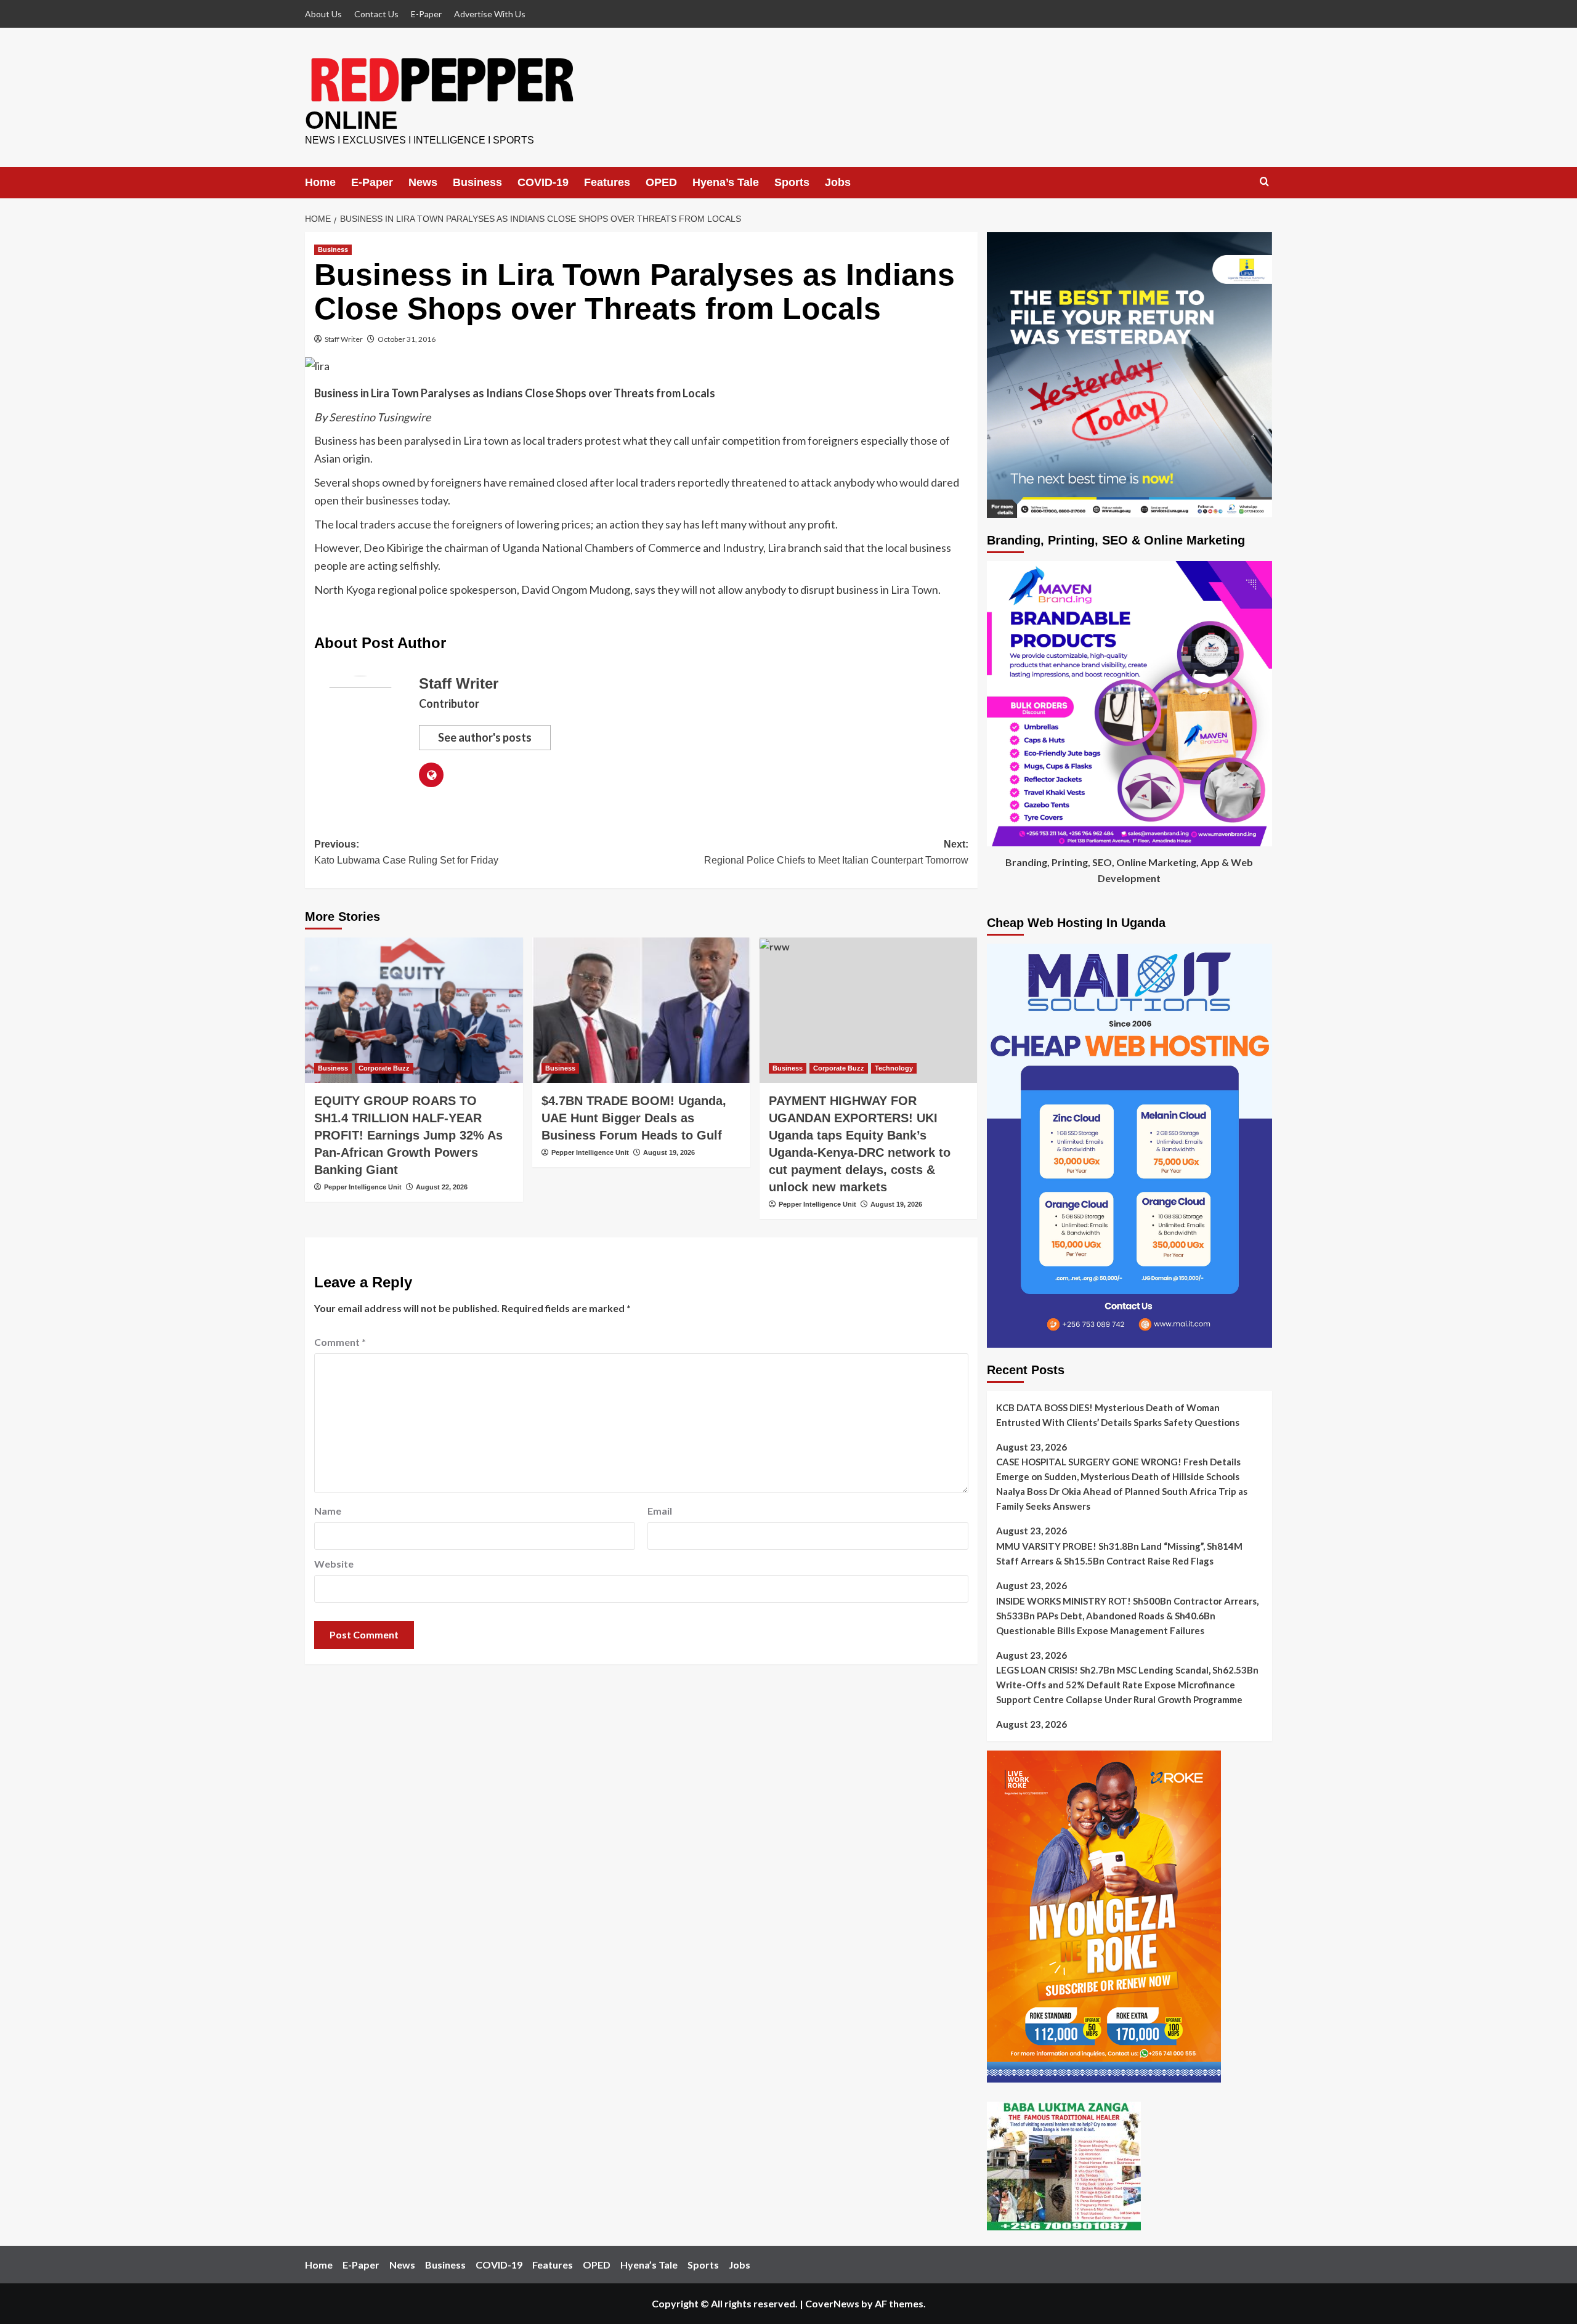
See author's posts (485, 737)
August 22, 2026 (442, 1187)
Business (477, 182)
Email (660, 1511)
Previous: (406, 852)
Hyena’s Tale (726, 182)
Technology (894, 1068)
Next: (836, 852)
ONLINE (351, 120)
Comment (340, 1342)
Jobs (838, 182)
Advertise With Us (490, 14)
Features (607, 182)
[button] (1264, 182)
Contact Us (376, 14)
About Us (323, 14)
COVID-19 (543, 182)
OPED (661, 182)
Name (328, 1511)
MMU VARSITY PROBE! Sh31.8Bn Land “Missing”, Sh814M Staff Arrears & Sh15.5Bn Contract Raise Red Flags (1119, 1553)
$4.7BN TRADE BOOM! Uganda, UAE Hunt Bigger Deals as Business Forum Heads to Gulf (634, 1118)
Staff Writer (344, 339)
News (423, 182)
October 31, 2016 (407, 339)
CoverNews (832, 2303)
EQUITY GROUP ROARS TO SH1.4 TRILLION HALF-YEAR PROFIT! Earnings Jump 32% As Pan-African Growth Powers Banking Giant (408, 1135)
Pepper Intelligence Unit (363, 1187)
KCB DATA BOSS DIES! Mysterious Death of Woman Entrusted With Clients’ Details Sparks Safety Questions (1118, 1415)
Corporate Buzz (384, 1068)
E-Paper (426, 14)
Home (320, 182)
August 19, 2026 (669, 1152)
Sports (792, 182)
